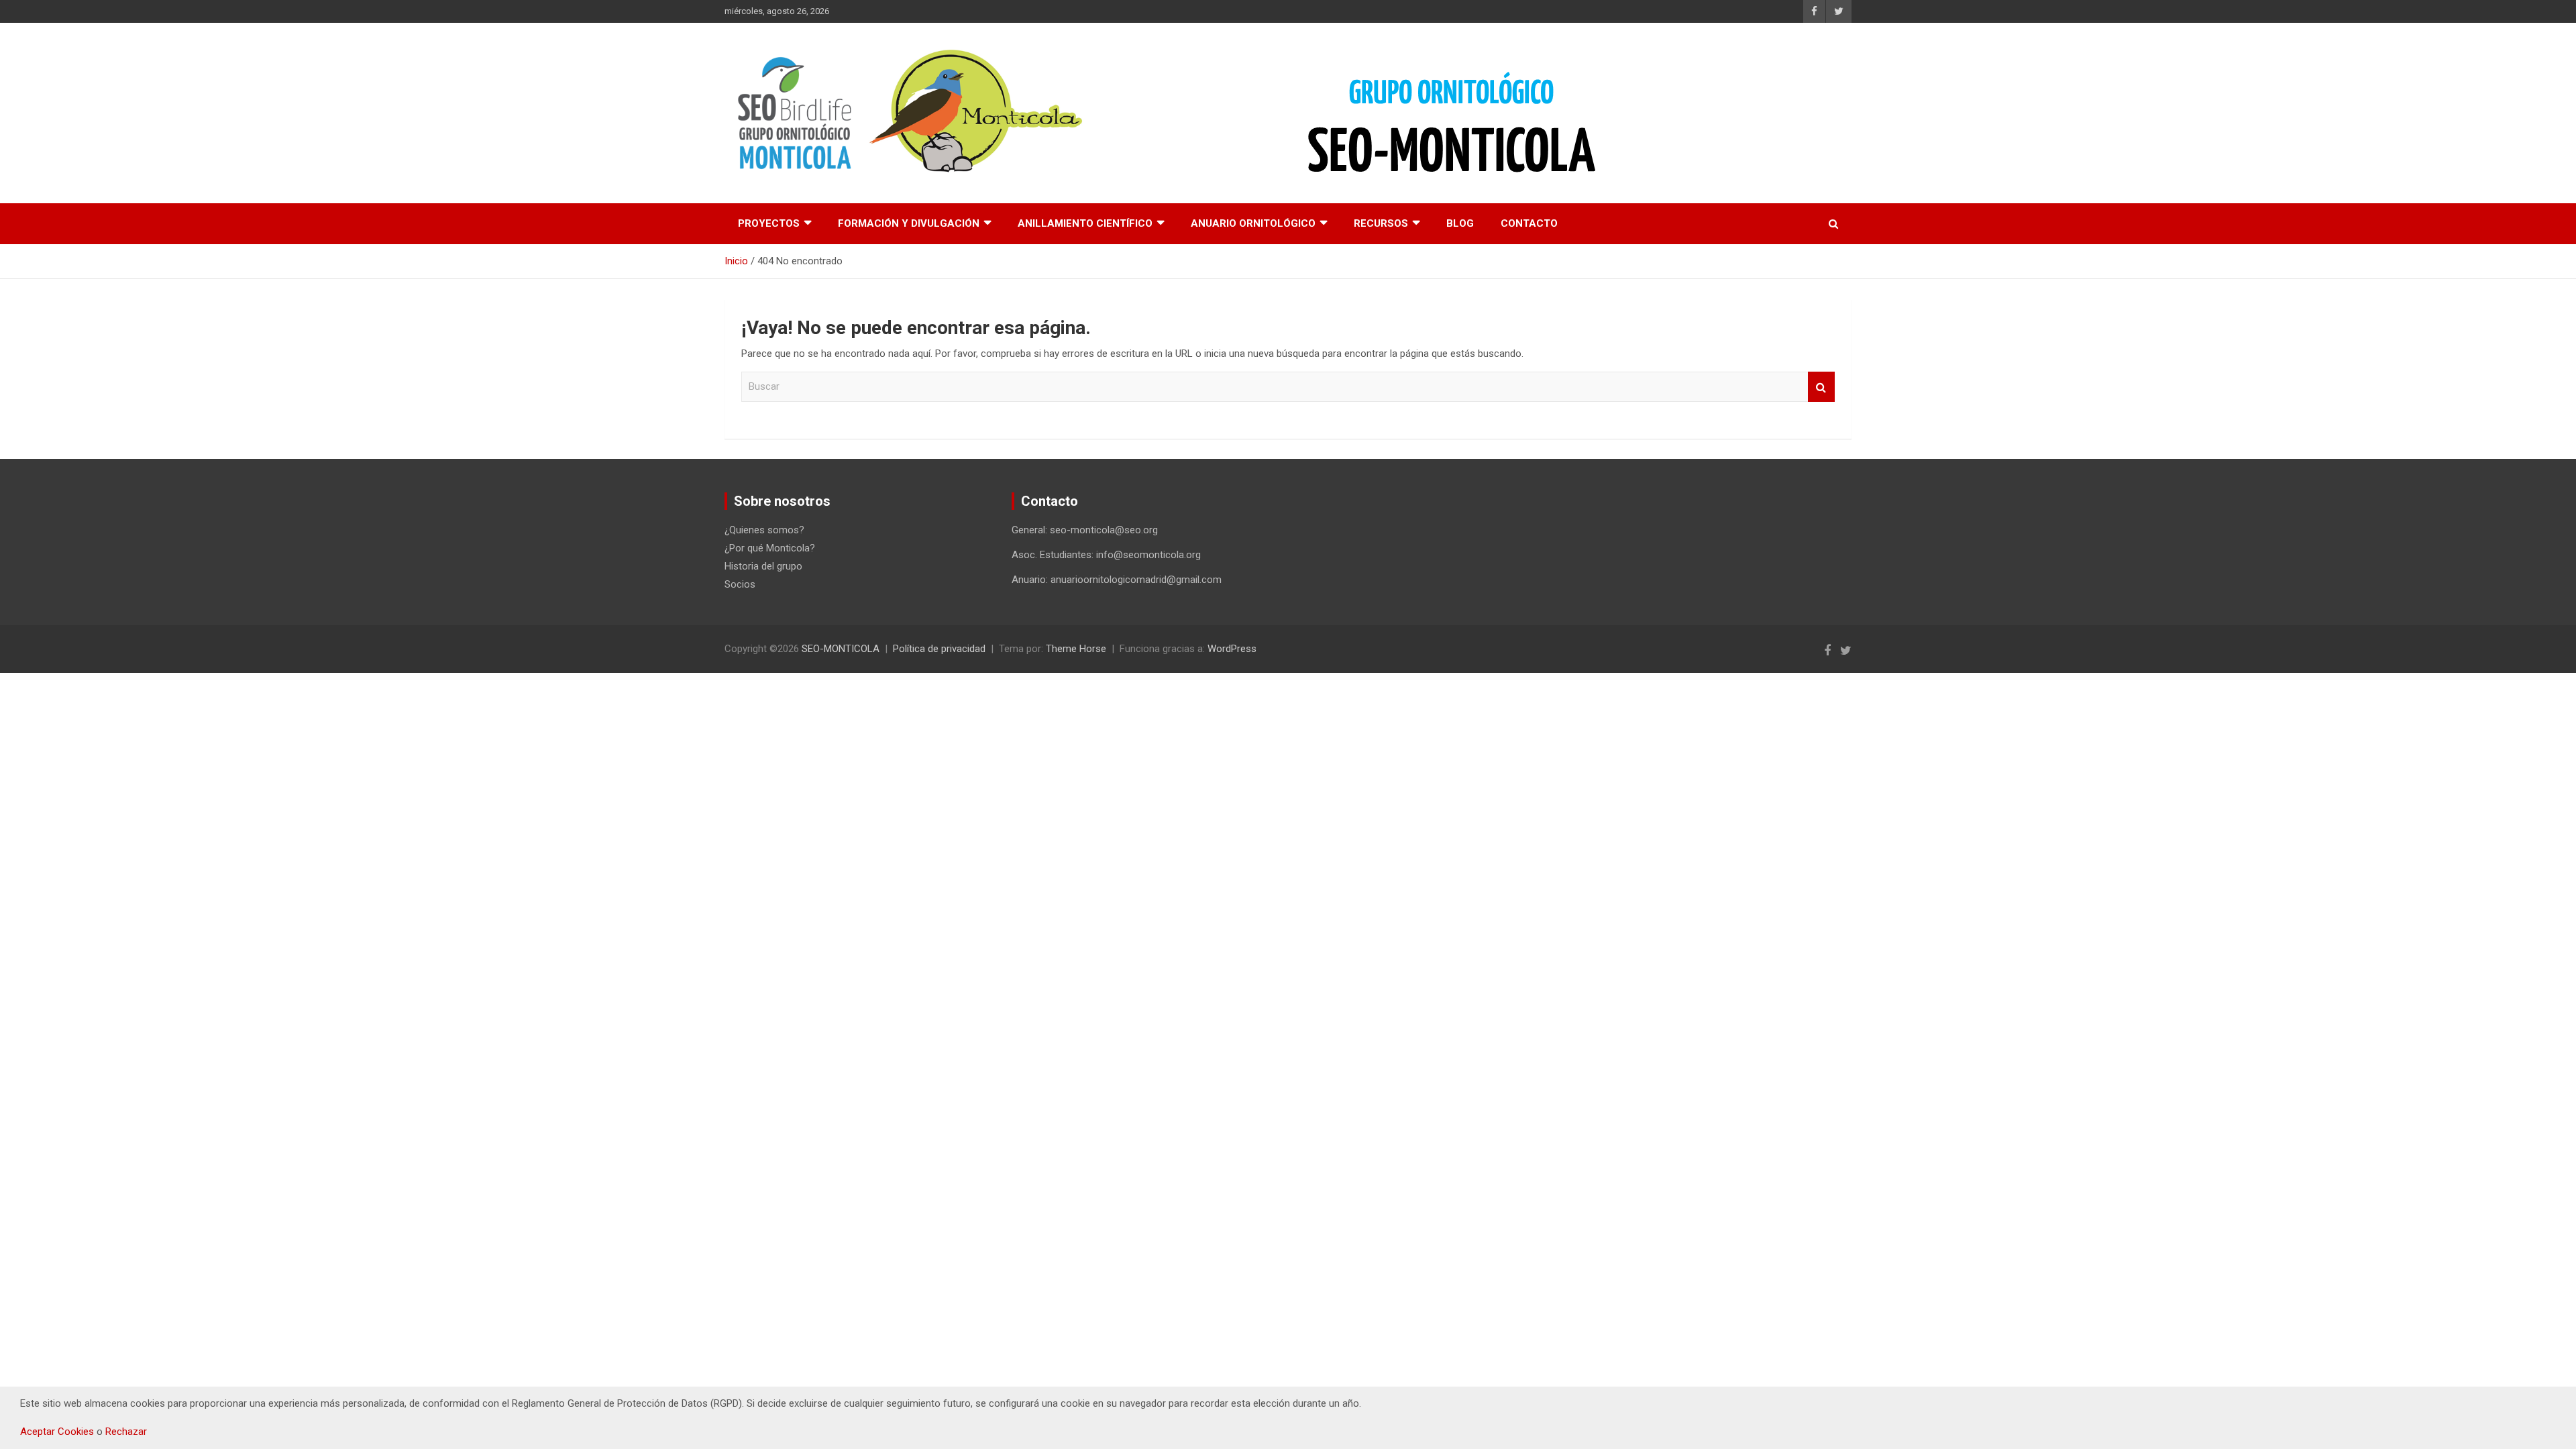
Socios (740, 584)
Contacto (1529, 223)
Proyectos (769, 223)
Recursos (1381, 223)
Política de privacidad (939, 649)
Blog (1460, 223)
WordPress (1232, 649)
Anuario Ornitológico (1253, 223)
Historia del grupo (763, 566)
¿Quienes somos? (764, 530)
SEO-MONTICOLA (841, 649)
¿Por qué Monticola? (770, 548)
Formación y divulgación (909, 223)
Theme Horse (1076, 649)
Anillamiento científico (1085, 223)
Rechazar (126, 1432)
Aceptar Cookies (57, 1432)
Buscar (1821, 387)
